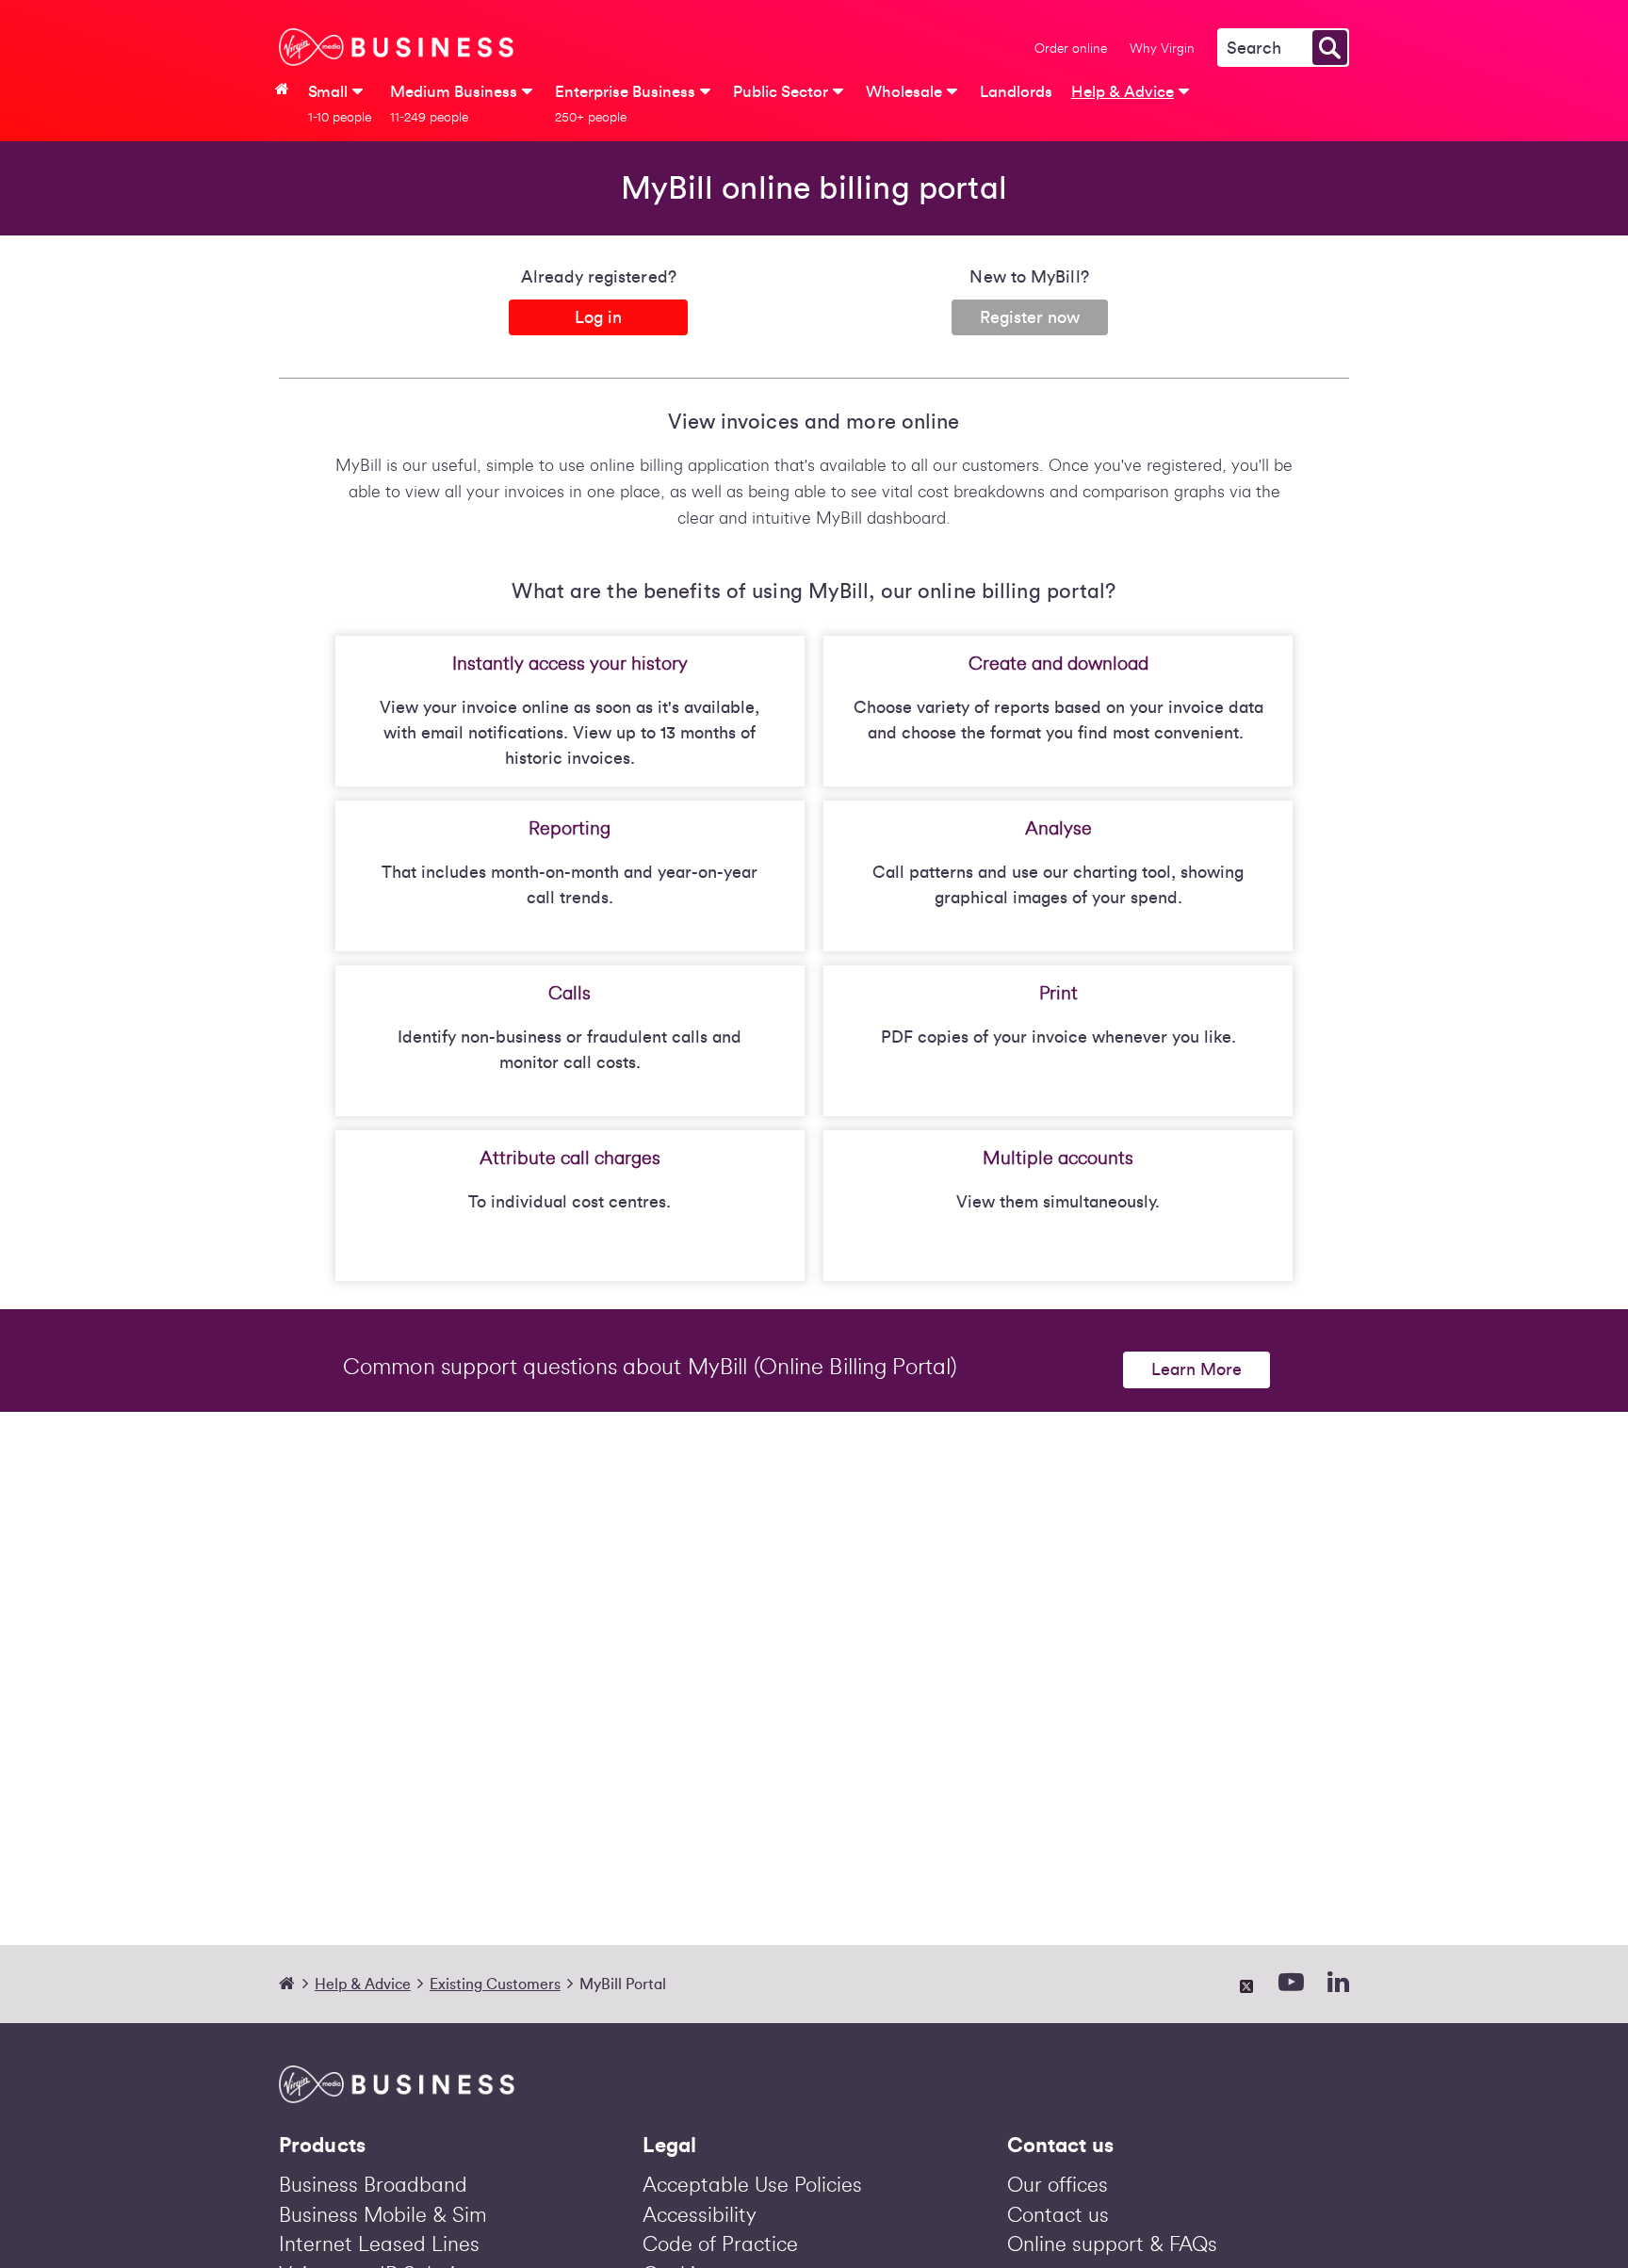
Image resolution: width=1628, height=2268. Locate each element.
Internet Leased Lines (379, 2244)
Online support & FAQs (1112, 2244)
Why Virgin (1162, 49)
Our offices (1058, 2185)
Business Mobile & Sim (383, 2215)
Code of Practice (720, 2244)
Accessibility (700, 2215)
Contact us (1058, 2215)
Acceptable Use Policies (752, 2185)
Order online (1071, 49)
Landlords (1016, 92)
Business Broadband (373, 2185)
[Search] (1330, 48)
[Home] (295, 1984)
